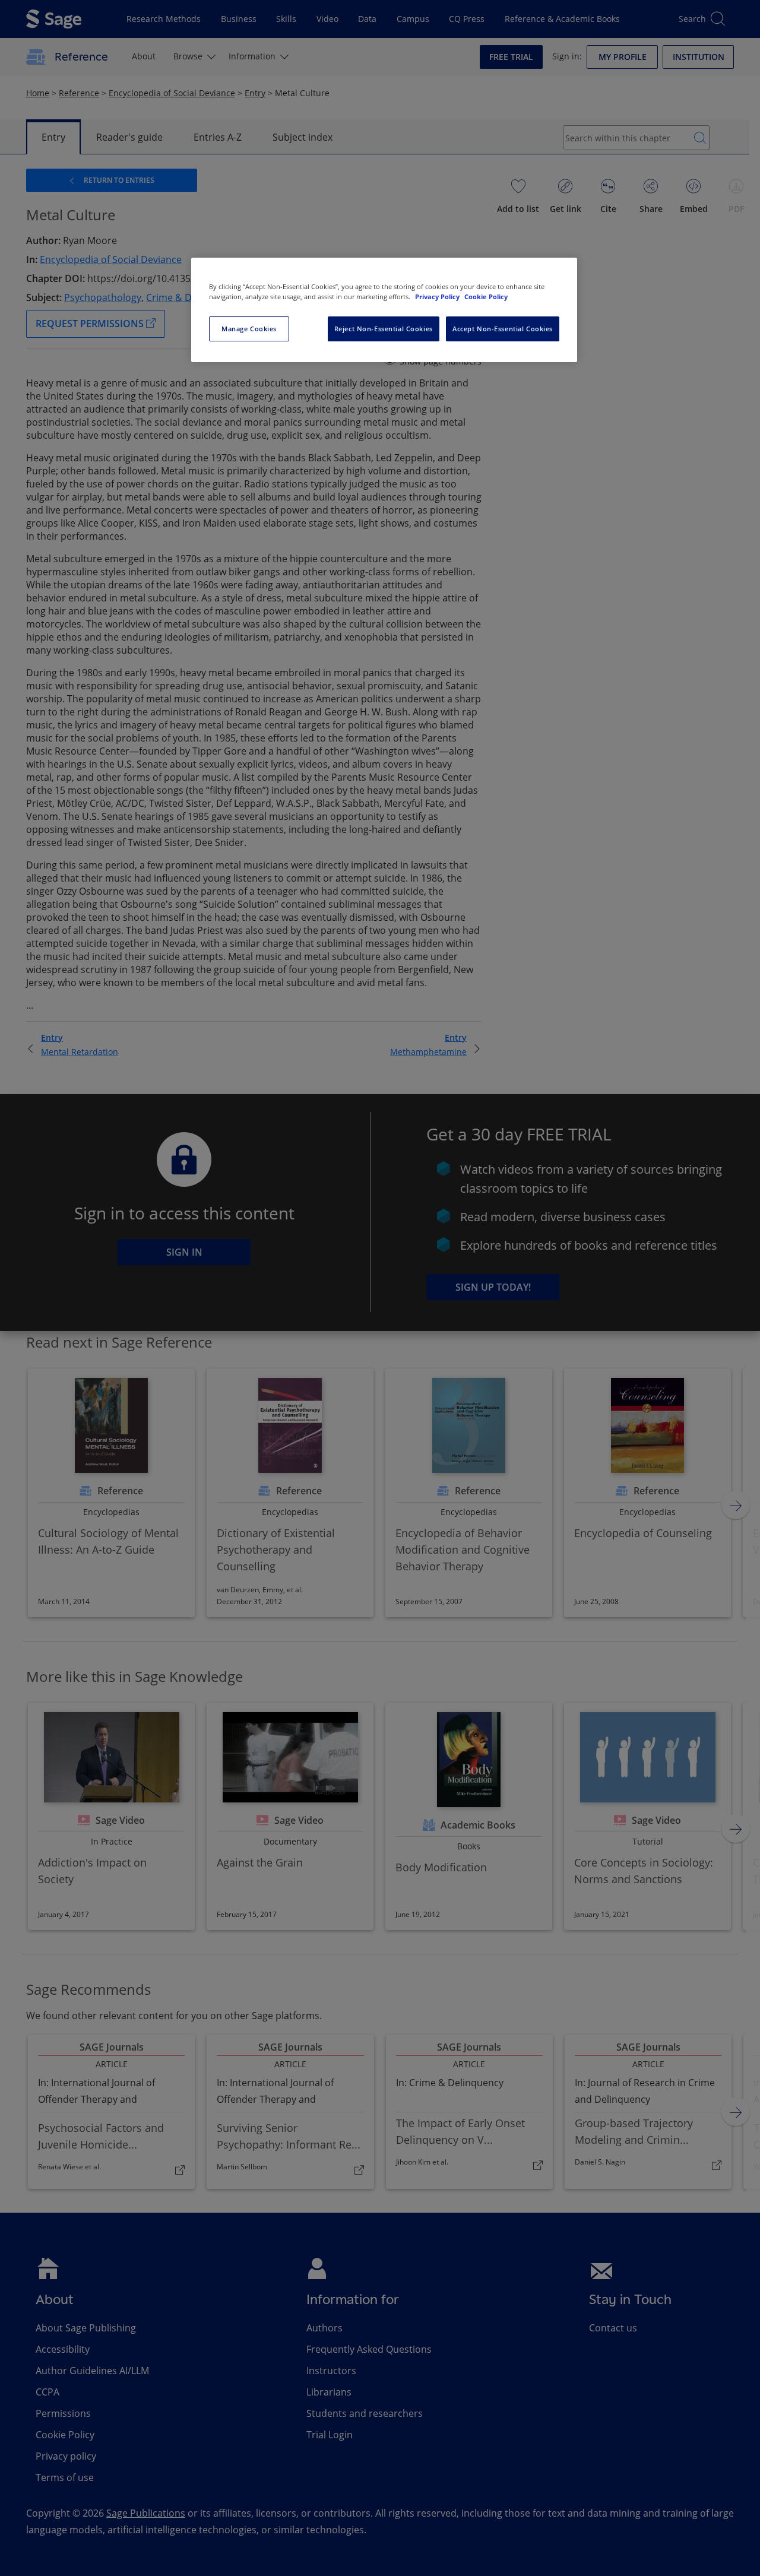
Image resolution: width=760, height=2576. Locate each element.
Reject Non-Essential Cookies (384, 329)
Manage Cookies (249, 329)
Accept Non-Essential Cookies (503, 329)
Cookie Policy (486, 297)
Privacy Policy (438, 297)
